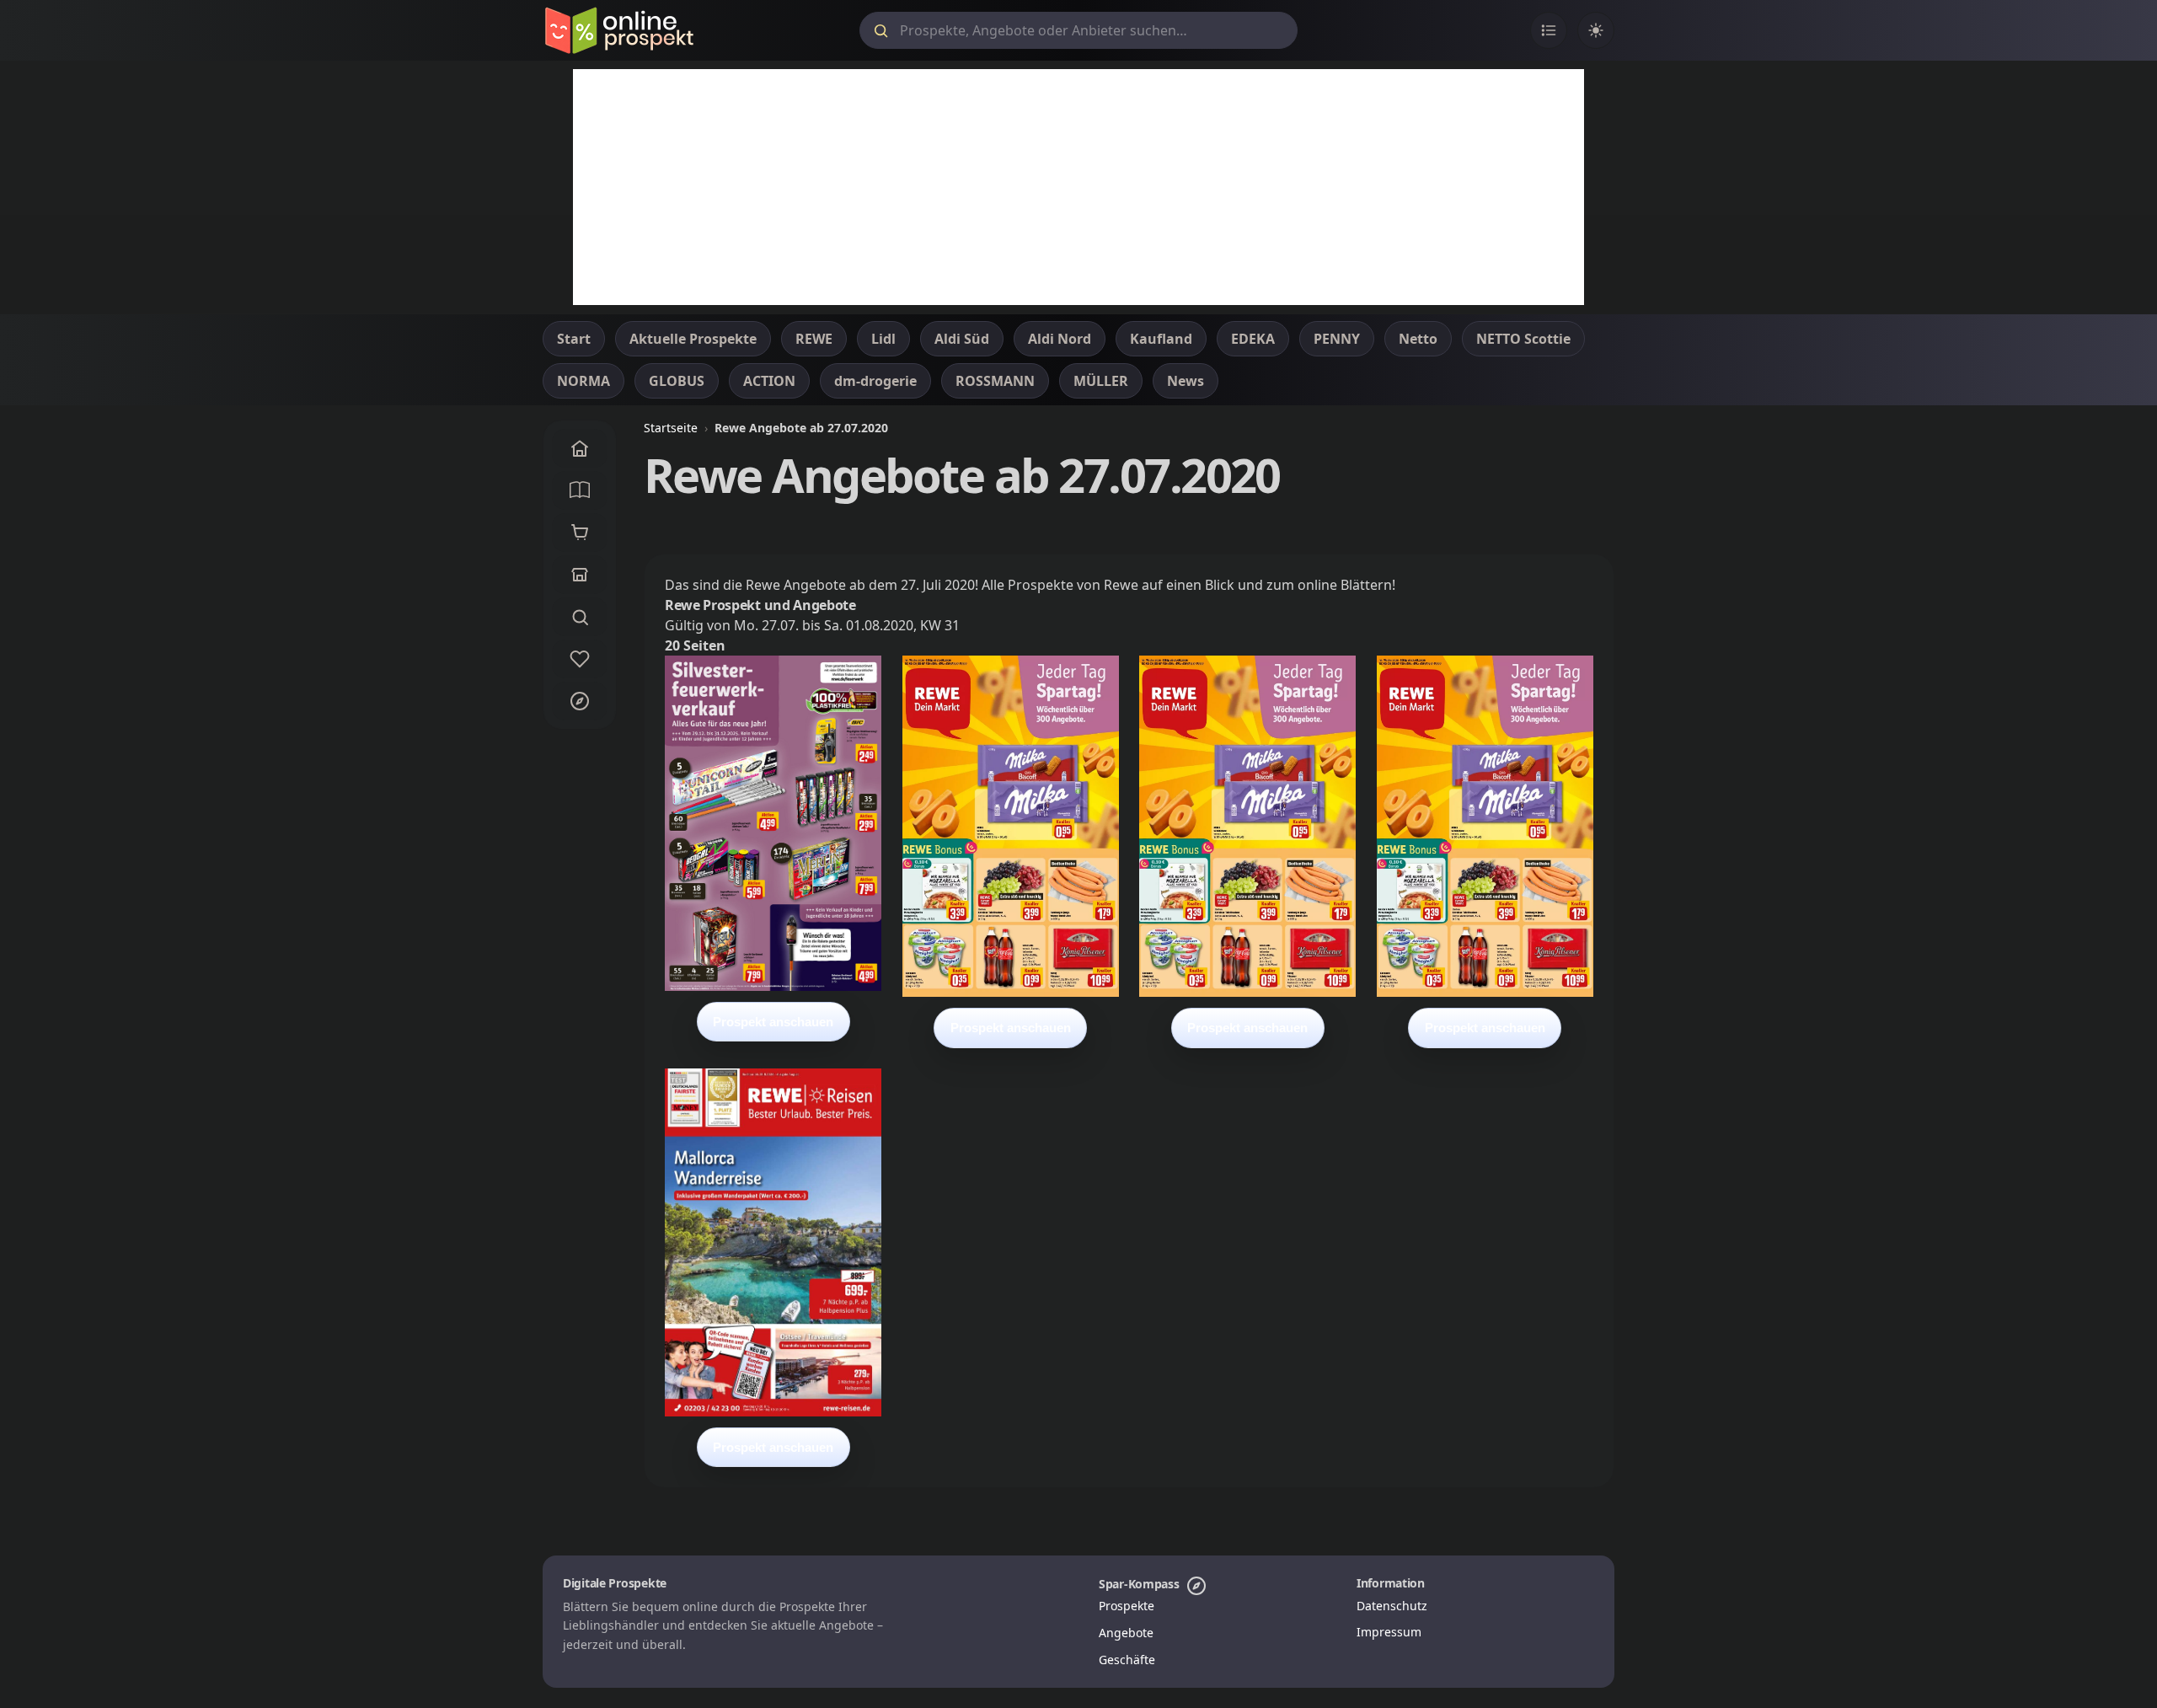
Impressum (1389, 1632)
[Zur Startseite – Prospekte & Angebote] (619, 30)
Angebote (1126, 1633)
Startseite (671, 428)
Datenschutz (1392, 1606)
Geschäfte (1127, 1660)
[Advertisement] (1078, 187)
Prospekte (1127, 1606)
